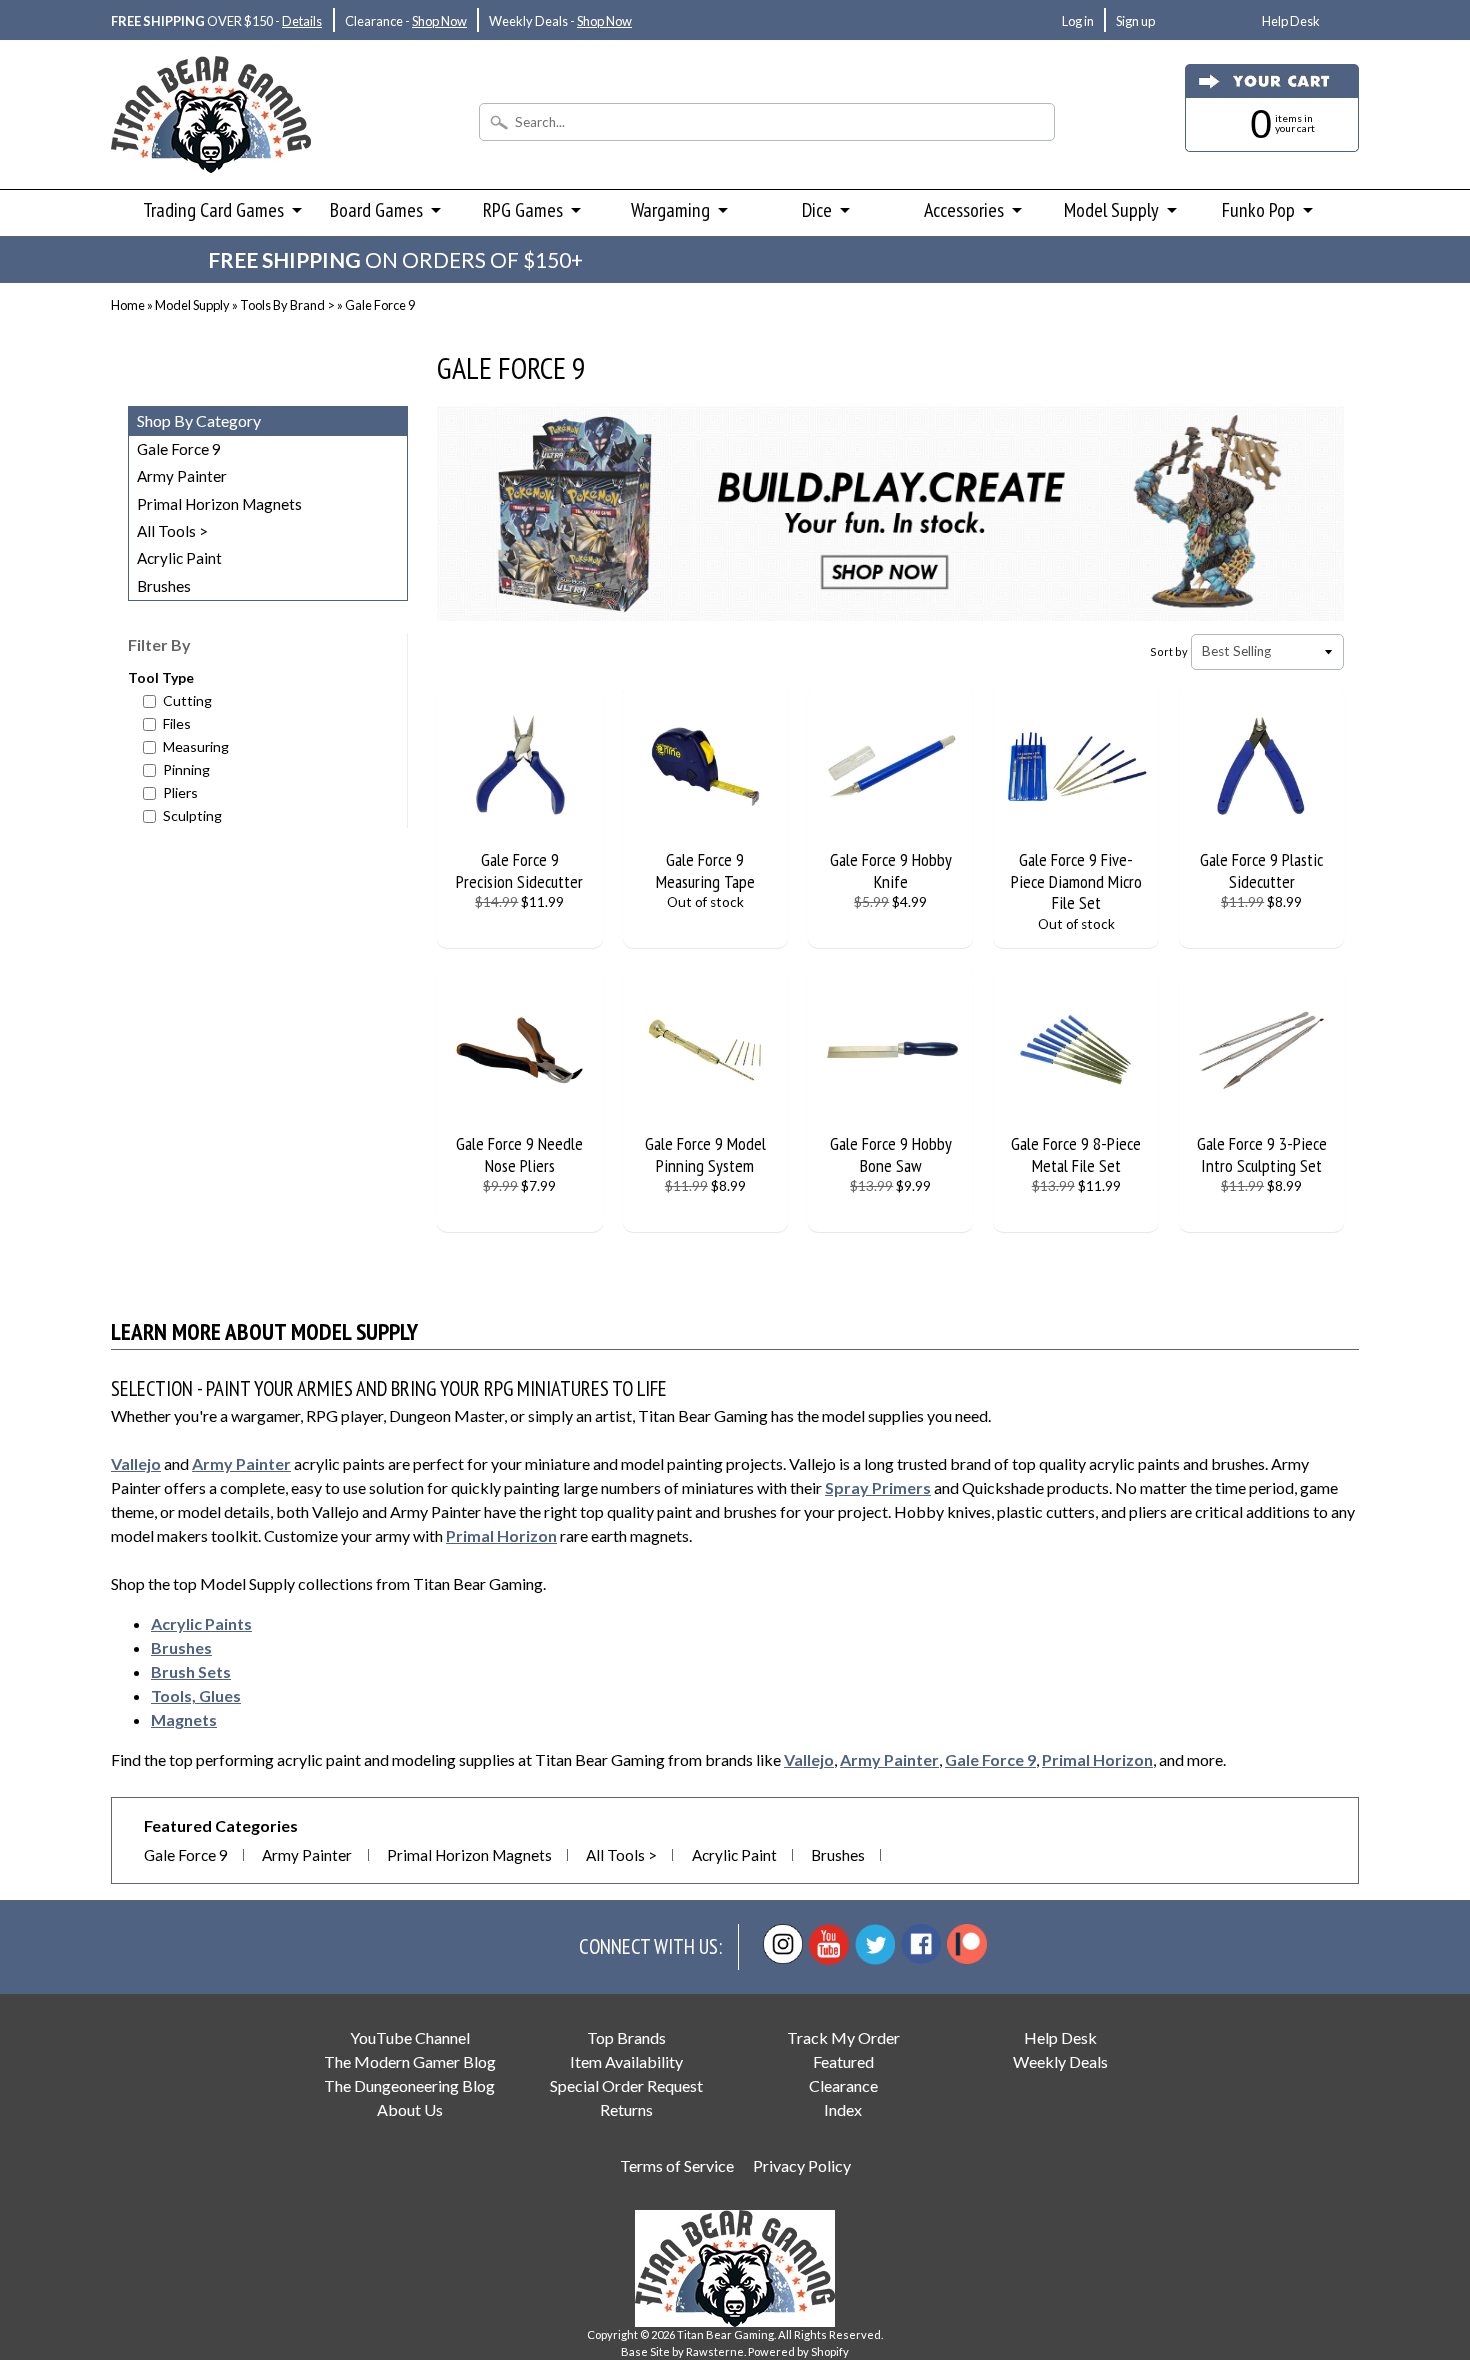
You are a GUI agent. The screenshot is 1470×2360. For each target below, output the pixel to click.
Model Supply (1111, 210)
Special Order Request (626, 2085)
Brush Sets (191, 1671)
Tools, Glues (196, 1695)
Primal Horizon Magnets (219, 504)
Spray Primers (878, 1487)
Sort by (1169, 651)
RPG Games (523, 210)
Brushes (164, 586)
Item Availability (626, 2061)
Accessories (964, 210)
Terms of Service (677, 2165)
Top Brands (626, 2037)
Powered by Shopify (798, 2351)
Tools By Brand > (287, 305)
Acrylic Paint (179, 558)
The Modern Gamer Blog (410, 2061)
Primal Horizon (501, 1535)
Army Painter (182, 476)
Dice (817, 210)
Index (843, 2109)
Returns (626, 2109)
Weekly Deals (1060, 2061)
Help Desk (1291, 21)
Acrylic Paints (201, 1623)
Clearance (843, 2085)
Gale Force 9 (179, 449)
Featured (843, 2061)
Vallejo (136, 1463)
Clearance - (406, 21)
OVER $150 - (216, 21)
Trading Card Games (213, 210)
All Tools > (172, 531)
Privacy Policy (802, 2165)
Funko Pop (1258, 210)
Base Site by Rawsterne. (683, 2351)
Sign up (1135, 21)
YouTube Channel (410, 2037)
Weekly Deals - (560, 21)
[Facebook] (921, 1944)
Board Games (376, 210)
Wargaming (670, 210)
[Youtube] (829, 1944)
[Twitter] (875, 1944)
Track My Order (843, 2037)
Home (128, 305)
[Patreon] (967, 1944)
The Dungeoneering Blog (409, 2085)
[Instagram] (783, 1944)
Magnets (184, 1719)
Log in (1078, 21)
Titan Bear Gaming (725, 2334)
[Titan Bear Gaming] (211, 146)
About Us (410, 2109)
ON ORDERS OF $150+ (395, 259)
